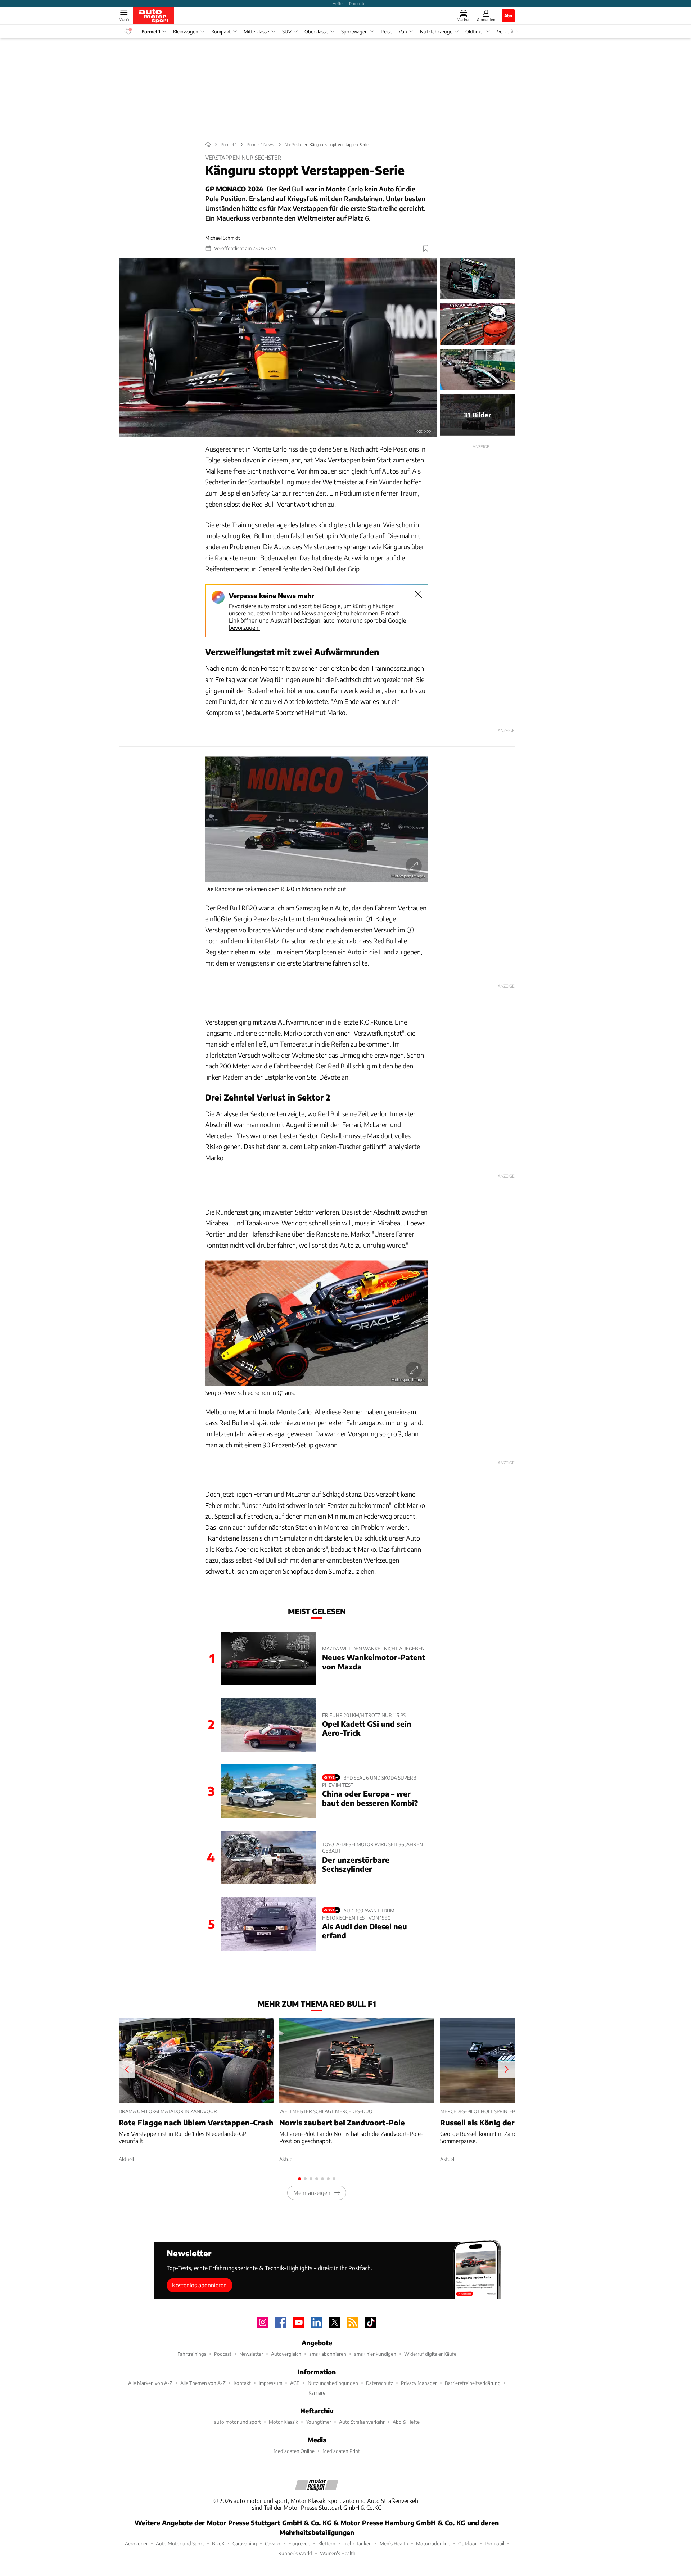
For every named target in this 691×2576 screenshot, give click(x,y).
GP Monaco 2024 (234, 189)
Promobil (494, 2543)
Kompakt (221, 31)
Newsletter (251, 2354)
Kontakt (242, 2383)
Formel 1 (151, 31)
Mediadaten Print (341, 2451)
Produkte (357, 3)
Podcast (223, 2354)
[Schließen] (418, 594)
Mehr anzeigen (312, 2193)
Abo (508, 15)
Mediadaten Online (294, 2451)
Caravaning (245, 2543)
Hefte (338, 3)
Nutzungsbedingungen (333, 2383)
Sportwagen (354, 31)
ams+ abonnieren (328, 2354)
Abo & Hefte (406, 2422)
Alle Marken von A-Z (150, 2383)
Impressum (270, 2383)
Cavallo (273, 2543)
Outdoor (468, 2543)
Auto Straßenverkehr (362, 2422)
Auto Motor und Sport (180, 2543)
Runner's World (295, 2553)
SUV (287, 31)
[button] (278, 348)
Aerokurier (136, 2543)
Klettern (327, 2543)
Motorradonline (433, 2543)
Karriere (317, 2393)
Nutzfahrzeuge (436, 31)
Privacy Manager (419, 2383)
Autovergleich (286, 2354)
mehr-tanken (358, 2543)
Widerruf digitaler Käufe (430, 2354)
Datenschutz (380, 2383)
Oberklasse (316, 31)
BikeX (218, 2543)
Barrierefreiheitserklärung (473, 2383)
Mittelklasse (256, 31)
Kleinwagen (186, 31)
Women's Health (338, 2553)
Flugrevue (299, 2543)
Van (403, 31)
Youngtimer (319, 2422)
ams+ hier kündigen (375, 2354)
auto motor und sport (238, 2422)
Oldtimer (475, 31)
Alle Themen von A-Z (203, 2383)
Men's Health (394, 2543)
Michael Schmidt (223, 238)
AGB (295, 2383)
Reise (387, 31)
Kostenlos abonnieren (199, 2285)
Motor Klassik (283, 2422)
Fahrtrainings (192, 2354)
